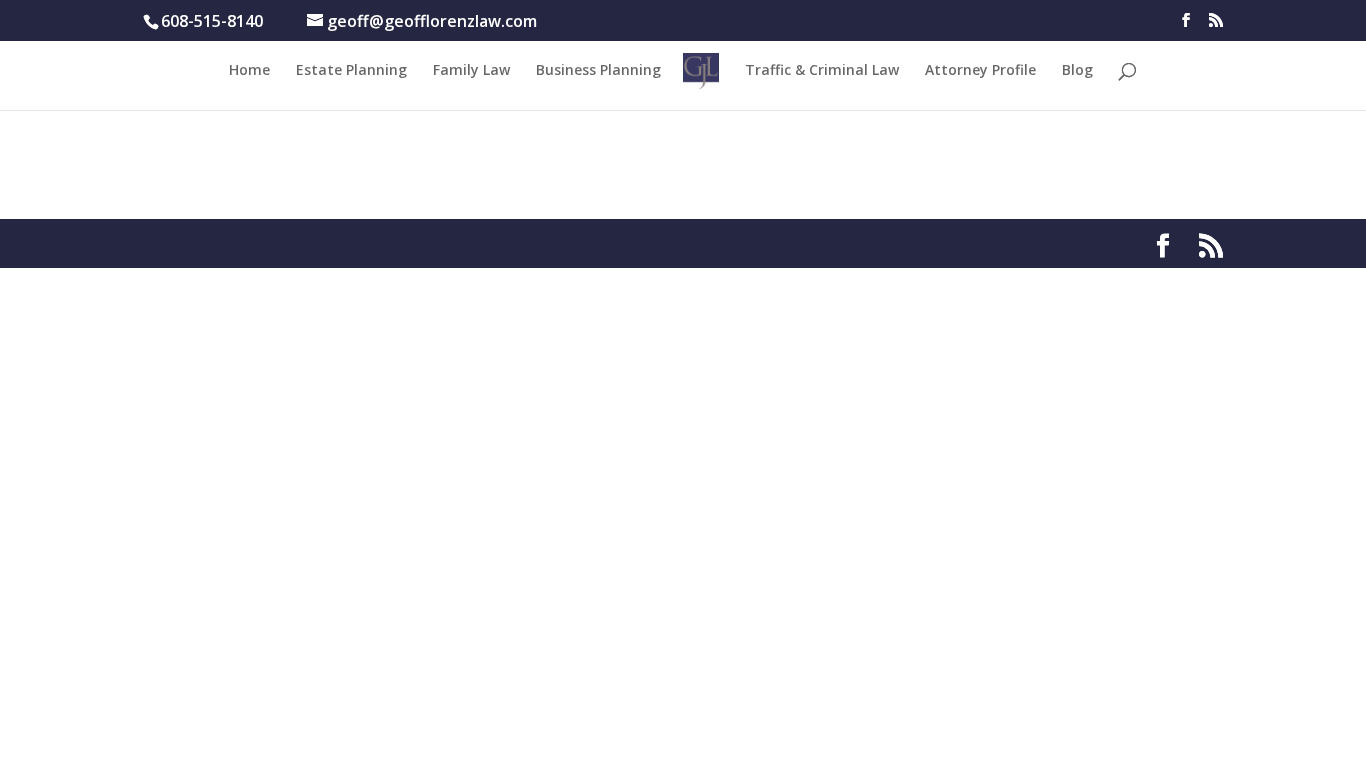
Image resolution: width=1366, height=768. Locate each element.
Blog (1077, 71)
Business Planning (598, 71)
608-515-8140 (212, 21)
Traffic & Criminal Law (822, 71)
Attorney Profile (980, 71)
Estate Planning (351, 71)
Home (249, 71)
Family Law (471, 71)
